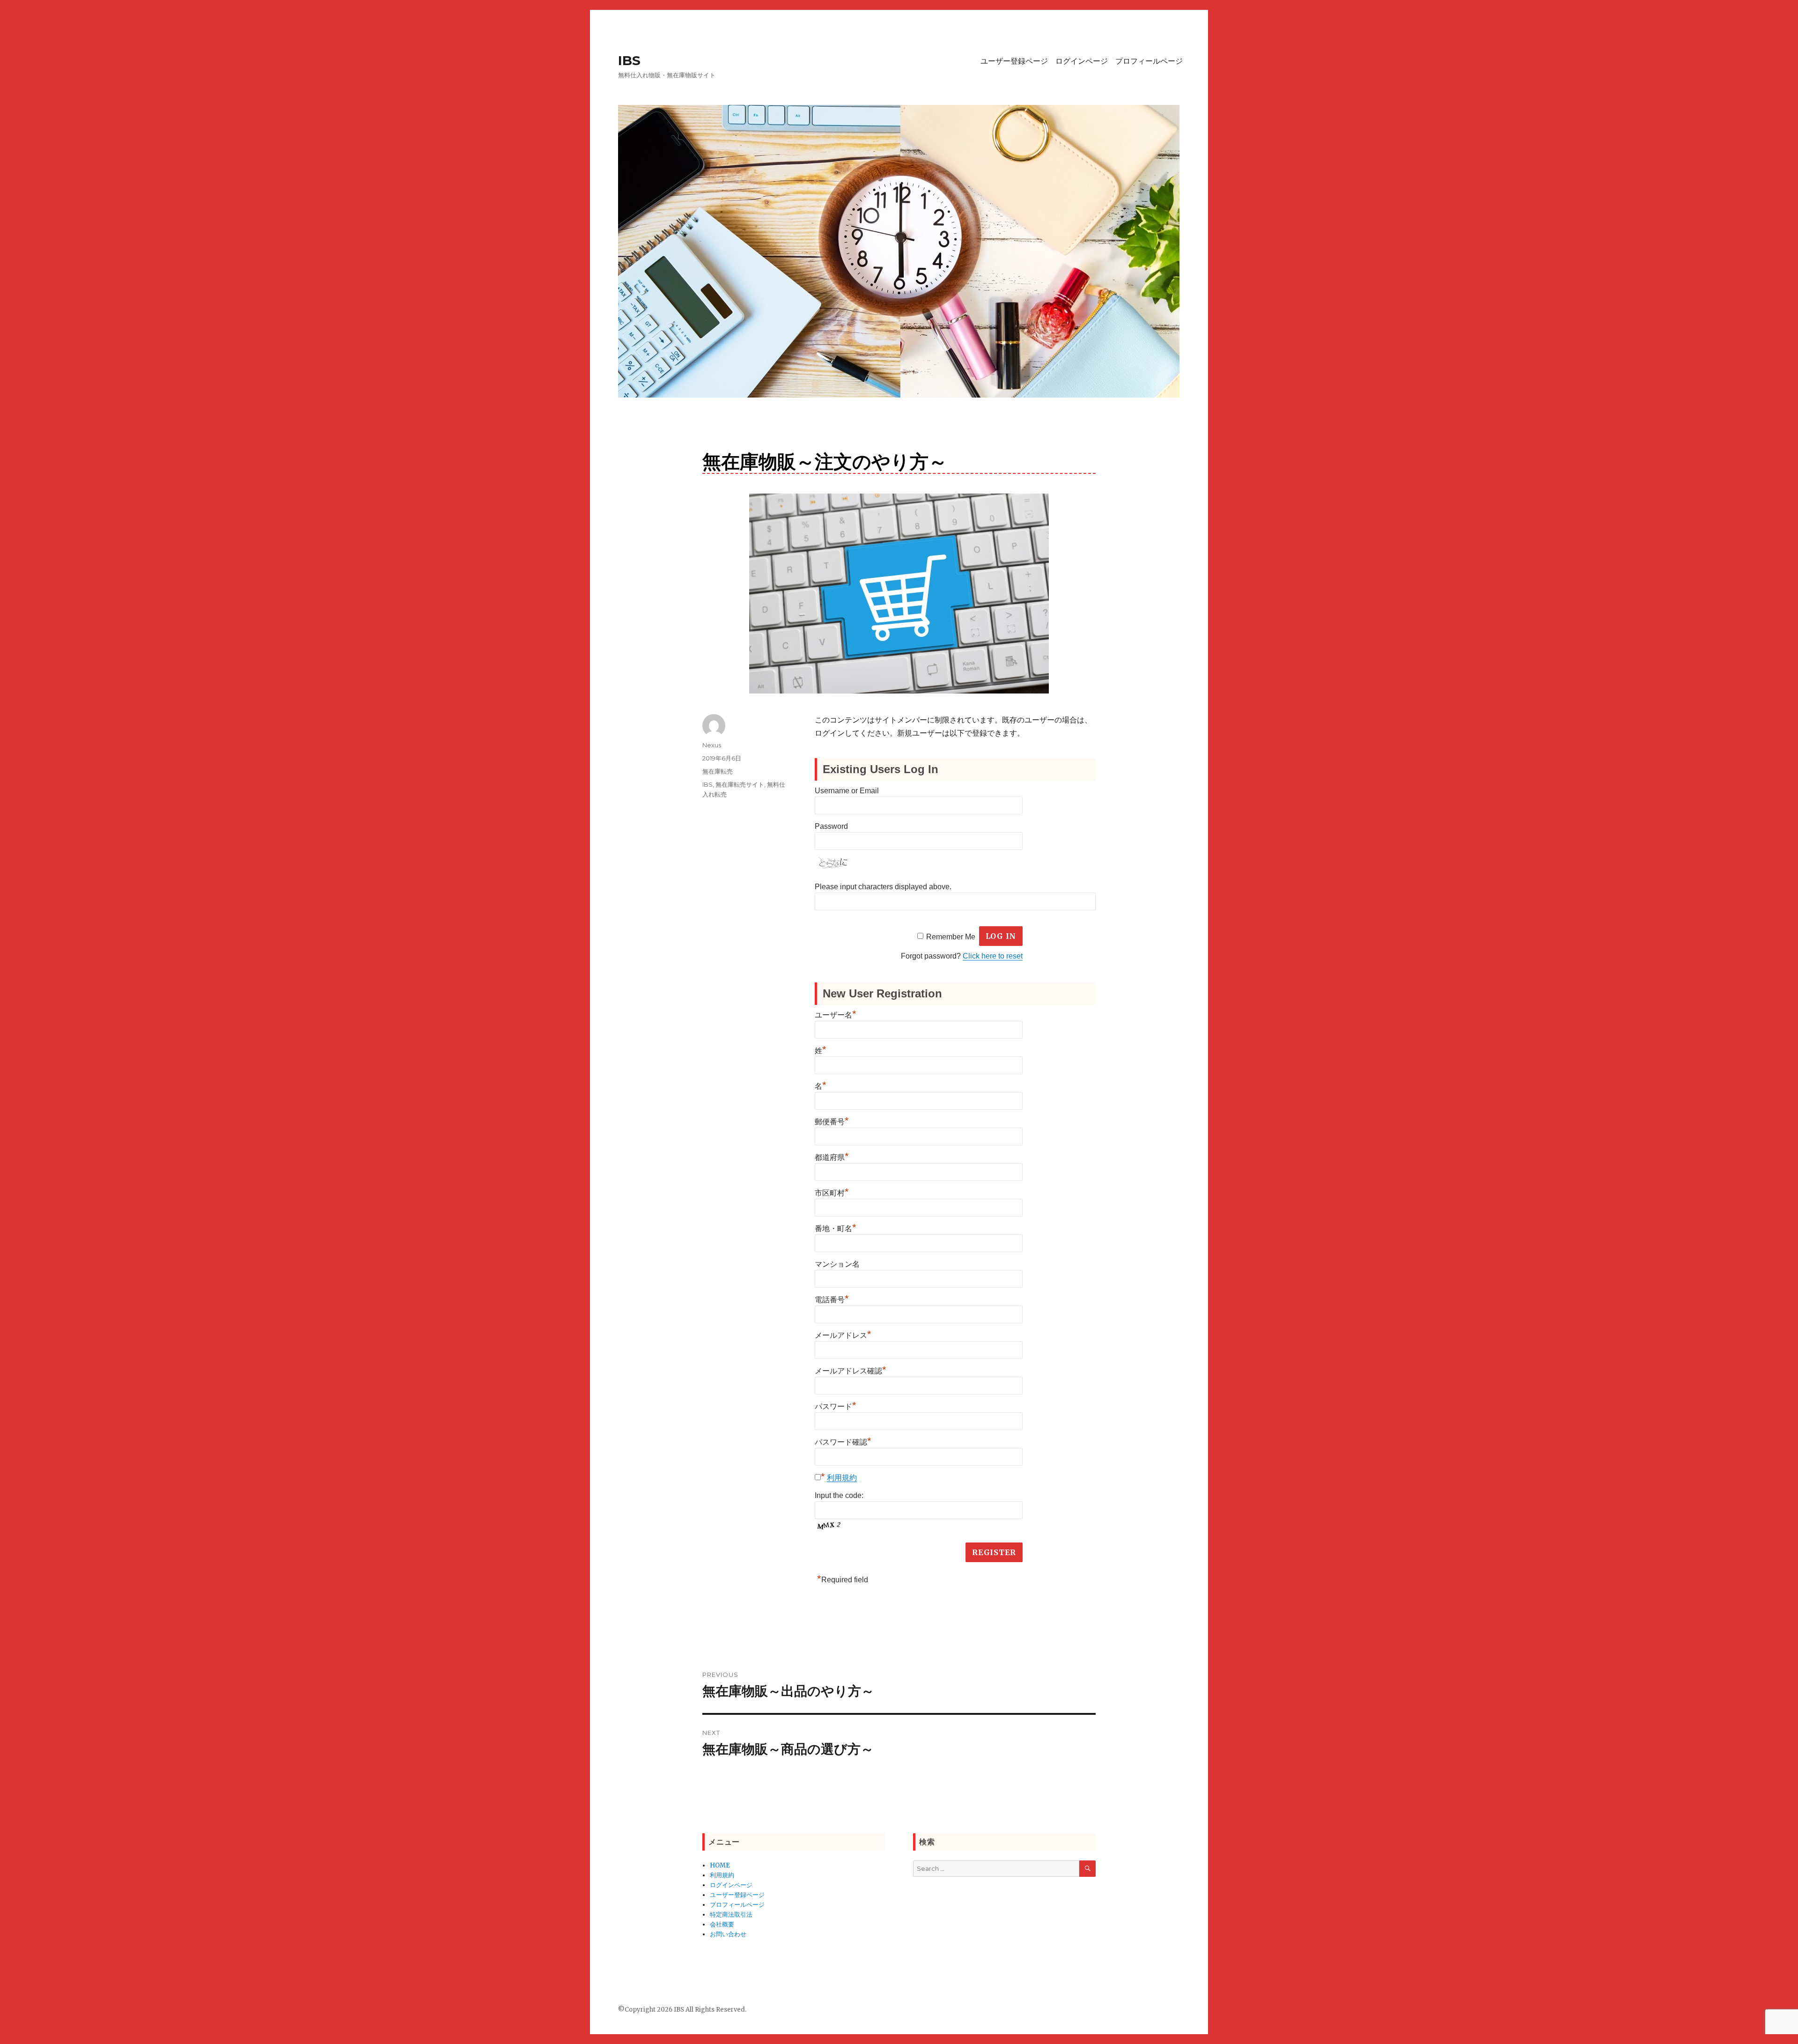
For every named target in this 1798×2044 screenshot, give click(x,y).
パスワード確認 (843, 1442)
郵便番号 (832, 1122)
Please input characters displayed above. (883, 887)
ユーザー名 (836, 1015)
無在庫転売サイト (740, 784)
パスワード (836, 1406)
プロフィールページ (1149, 61)
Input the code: (839, 1495)
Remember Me (951, 936)
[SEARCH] (1087, 1869)
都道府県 (832, 1157)
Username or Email (847, 791)
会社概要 (722, 1924)
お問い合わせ (728, 1934)
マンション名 (837, 1264)
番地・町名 (836, 1229)
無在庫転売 (718, 771)
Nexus (712, 745)
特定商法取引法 (731, 1915)
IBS (629, 60)
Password (831, 826)
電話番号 (832, 1300)
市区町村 (832, 1193)
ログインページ (1082, 61)
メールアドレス (843, 1335)
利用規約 (842, 1478)
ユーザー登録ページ (1014, 61)
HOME (720, 1865)
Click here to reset (993, 956)
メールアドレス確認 (851, 1371)
